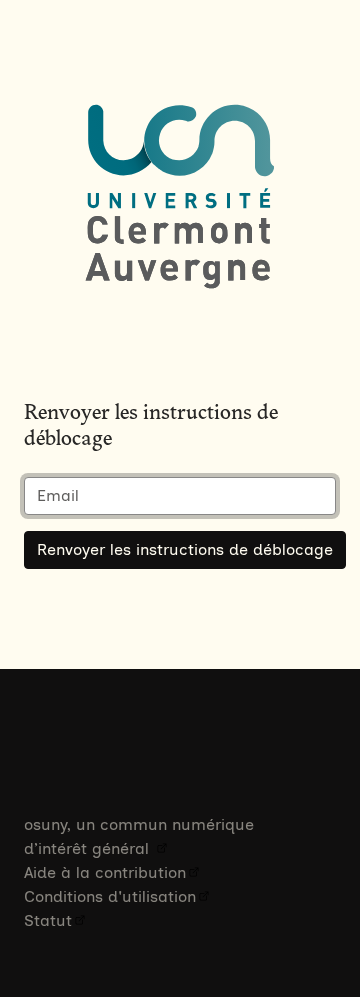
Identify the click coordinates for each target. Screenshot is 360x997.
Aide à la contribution (105, 872)
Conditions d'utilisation (110, 896)
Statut (48, 920)
